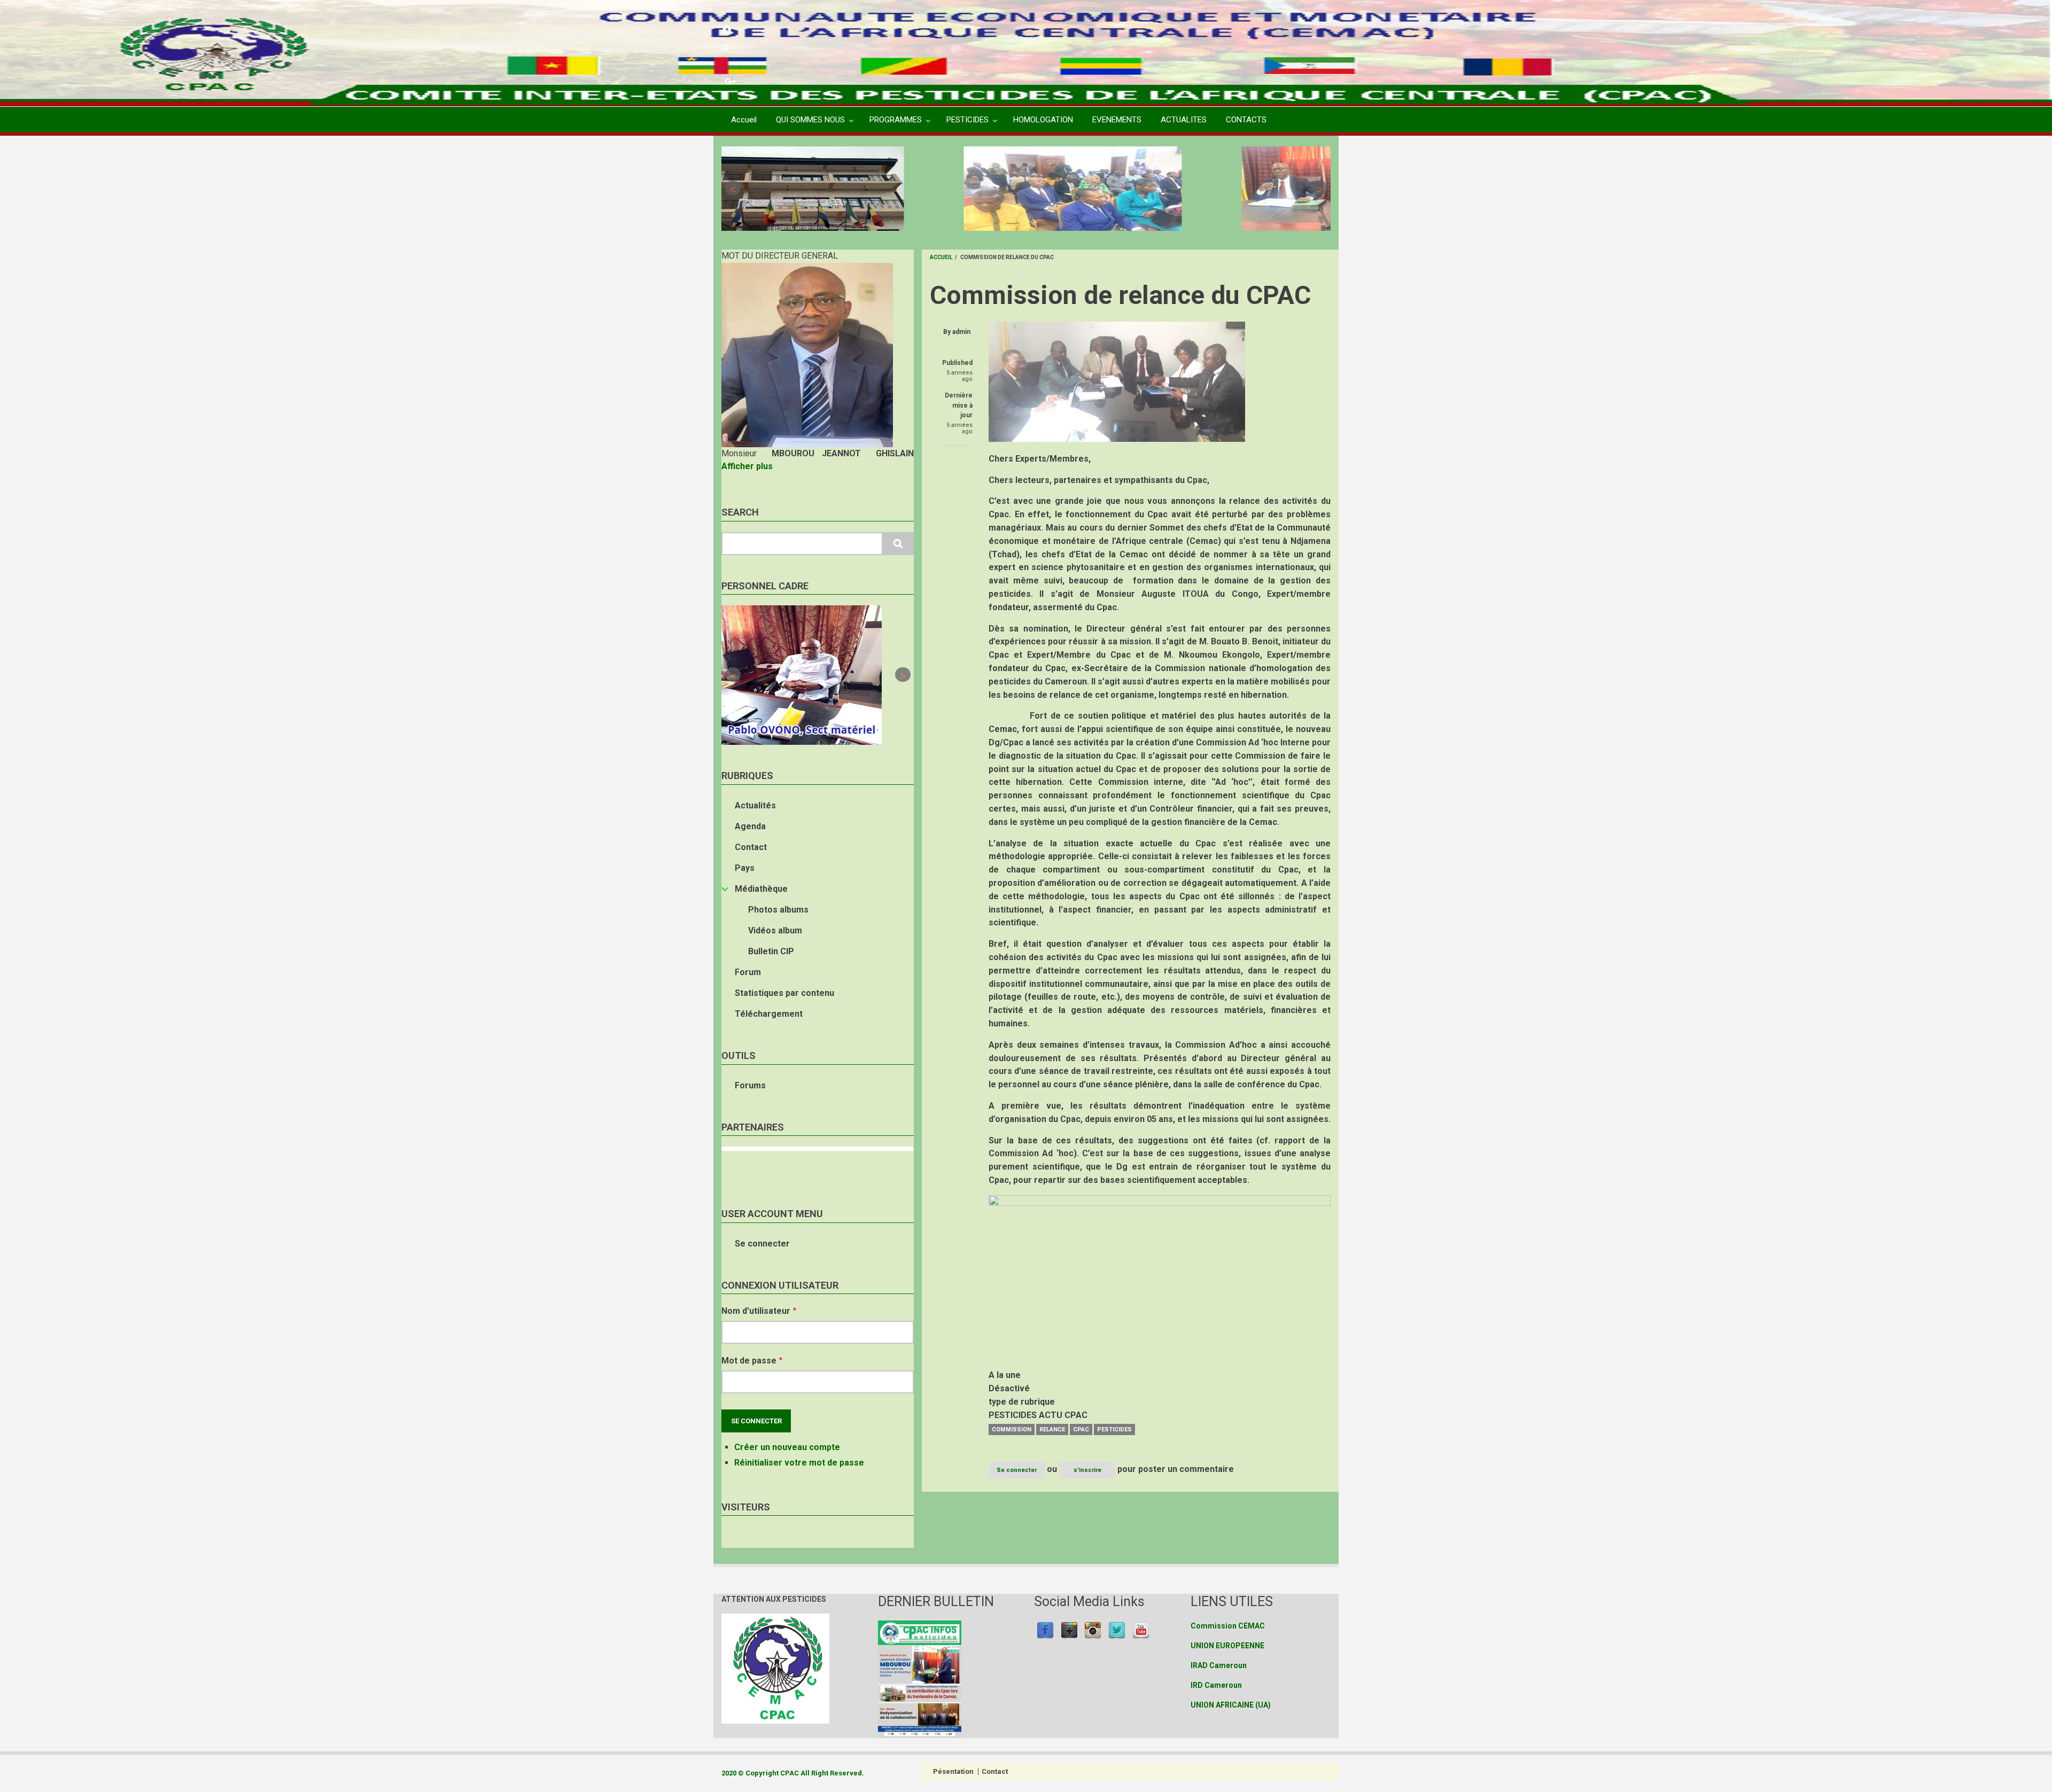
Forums (750, 1085)
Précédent (733, 188)
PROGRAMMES (896, 120)
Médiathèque (761, 889)
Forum (748, 972)
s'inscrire (1087, 1470)
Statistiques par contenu (784, 993)
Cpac (1081, 1429)
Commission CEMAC (1228, 1626)
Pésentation (953, 1771)
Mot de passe (749, 1361)
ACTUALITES (1184, 120)
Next (1319, 188)
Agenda (750, 826)
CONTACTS (1246, 120)
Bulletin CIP (771, 951)
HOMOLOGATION (1043, 120)
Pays (745, 868)
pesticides (1114, 1429)
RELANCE (1052, 1429)
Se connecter (762, 1244)
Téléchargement (769, 1014)
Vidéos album (775, 930)
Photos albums (778, 910)
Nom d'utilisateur (756, 1311)
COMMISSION (1012, 1429)
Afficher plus (747, 466)
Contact (751, 847)
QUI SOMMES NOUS (810, 120)
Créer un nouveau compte (787, 1447)
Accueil (744, 120)
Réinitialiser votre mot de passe (799, 1463)
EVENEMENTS (1117, 120)
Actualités (755, 805)
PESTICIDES (967, 120)
